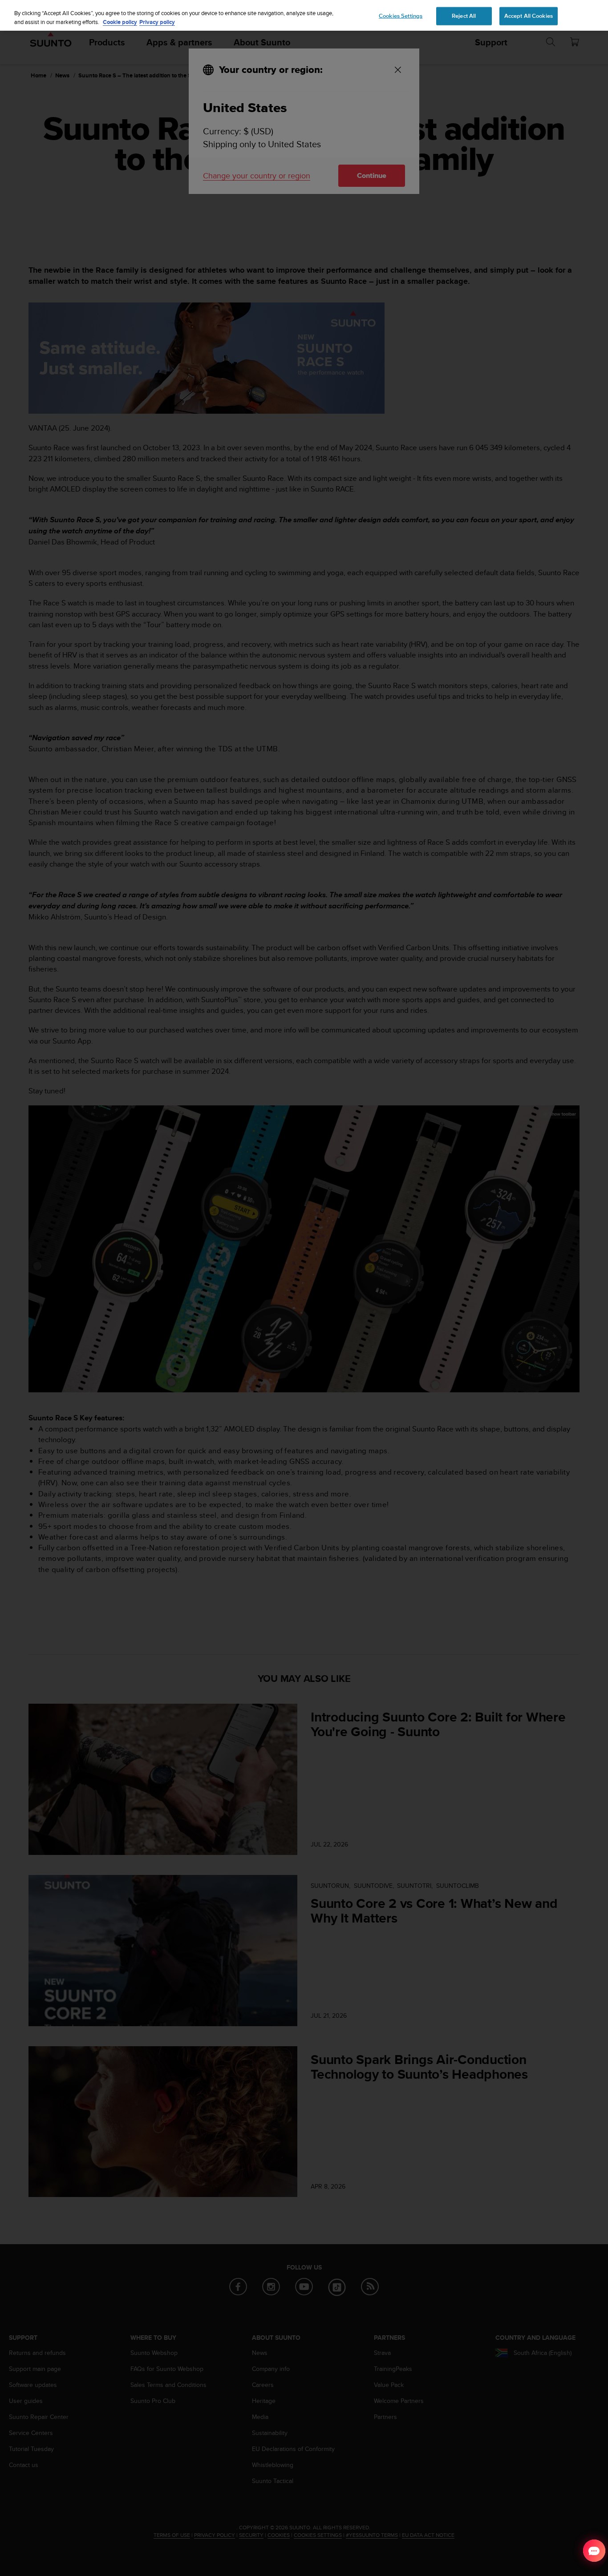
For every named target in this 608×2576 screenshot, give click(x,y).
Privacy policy (157, 22)
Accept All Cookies (529, 16)
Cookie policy (120, 22)
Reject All (464, 16)
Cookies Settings (401, 16)
